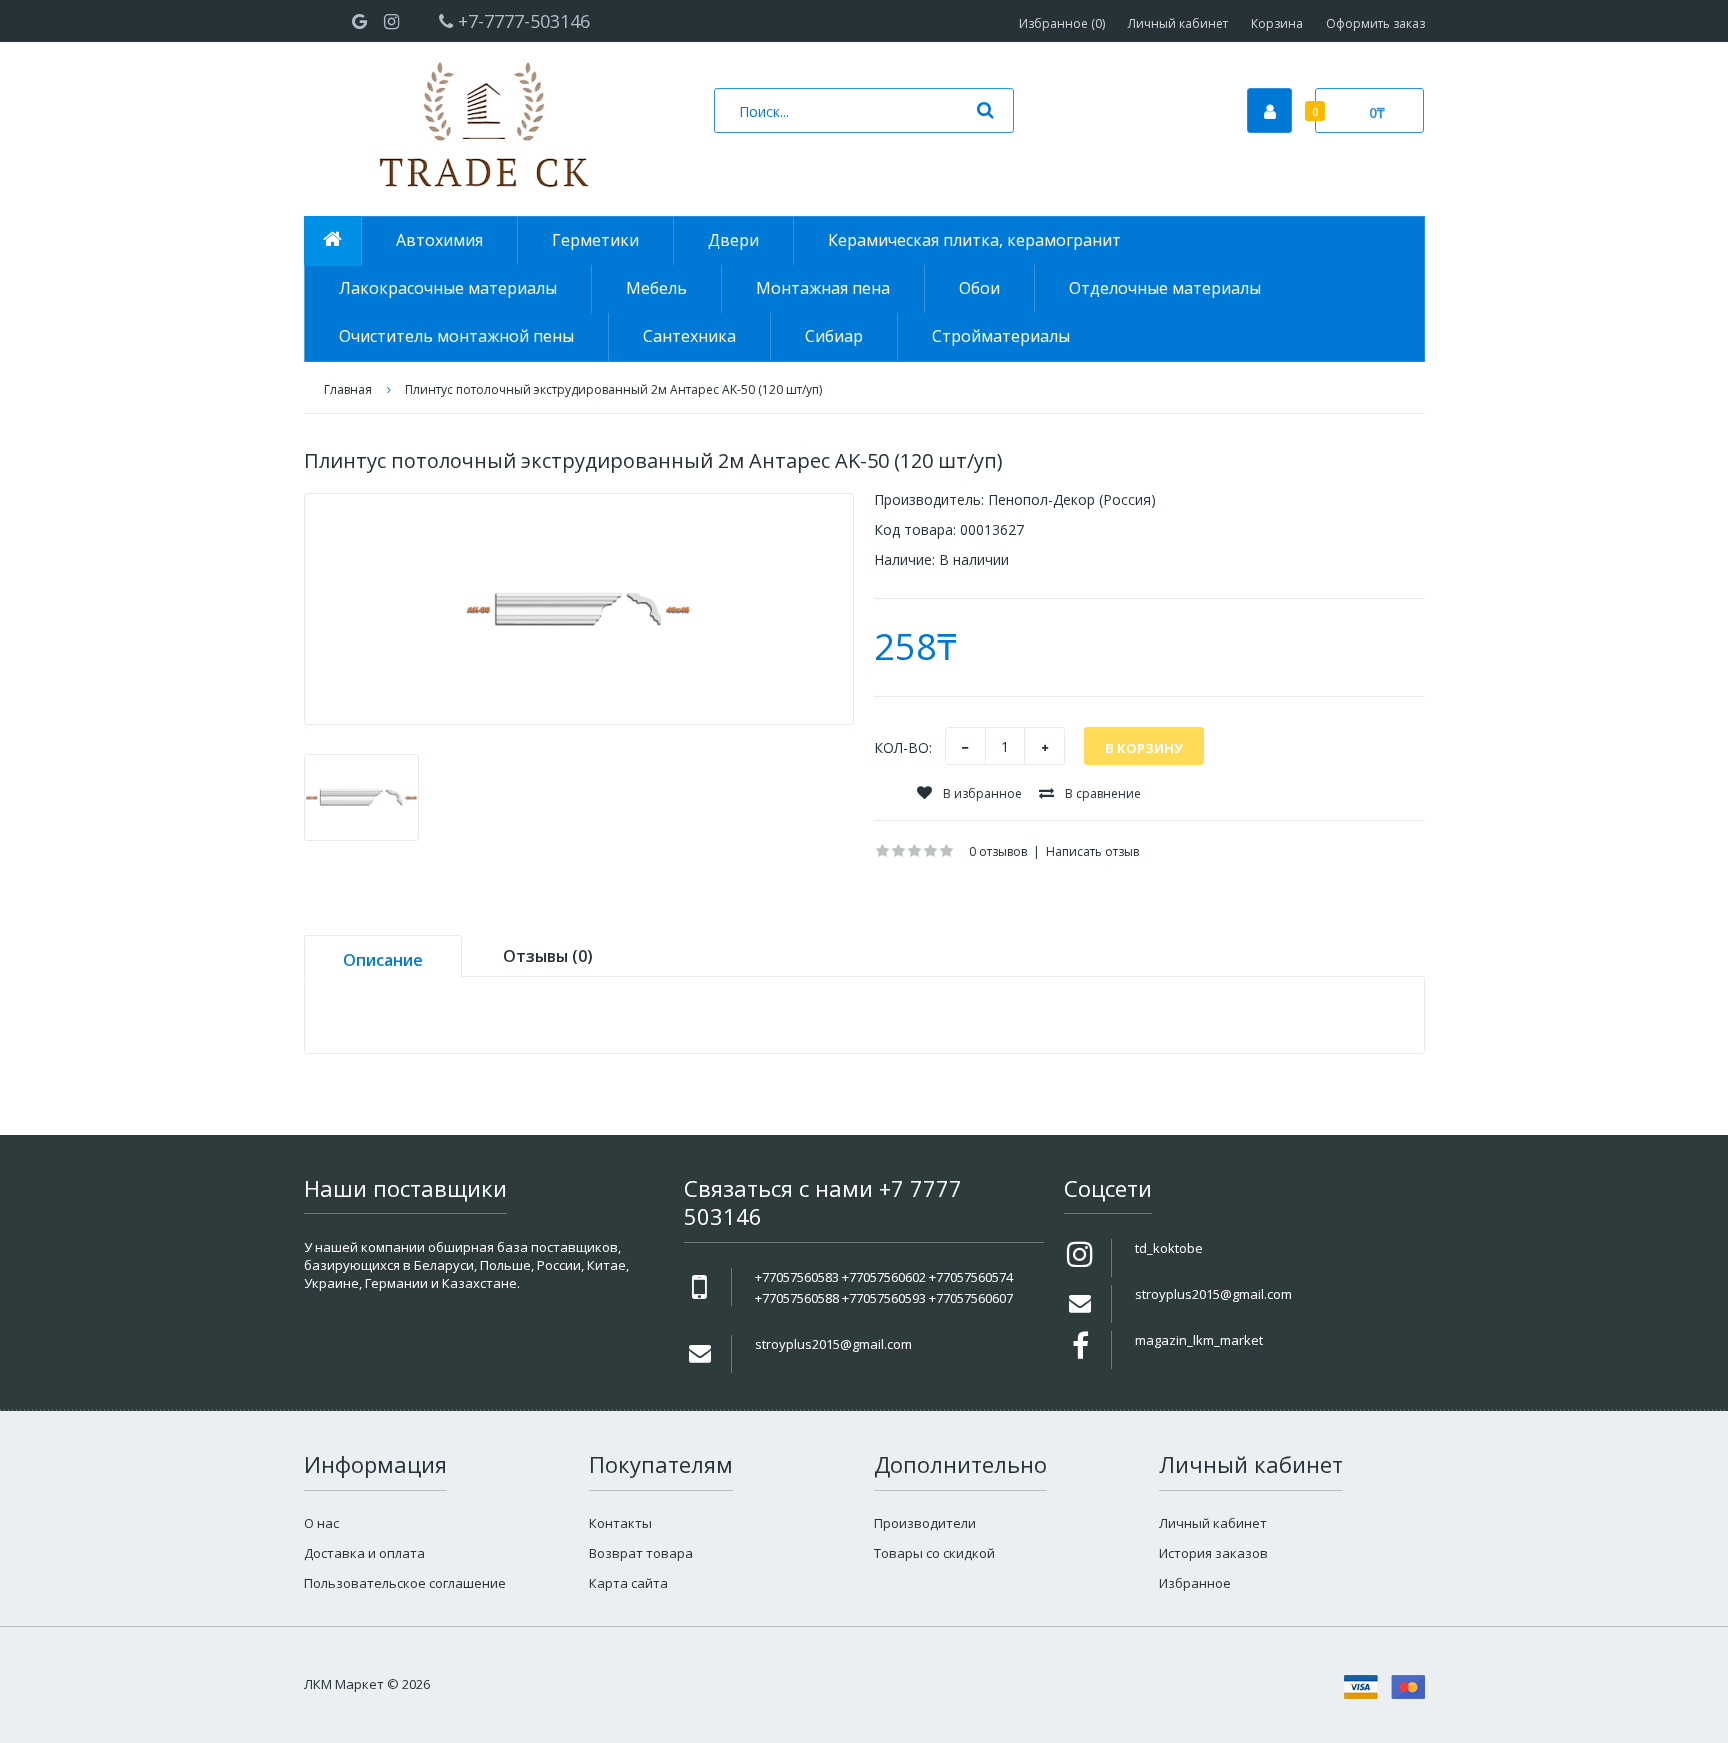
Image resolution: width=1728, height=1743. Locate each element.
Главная (348, 389)
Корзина (1277, 23)
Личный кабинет (1178, 23)
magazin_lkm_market (1199, 1340)
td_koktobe (1169, 1248)
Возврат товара (641, 1553)
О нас (321, 1523)
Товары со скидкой (934, 1553)
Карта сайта (628, 1583)
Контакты (620, 1523)
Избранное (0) (1062, 23)
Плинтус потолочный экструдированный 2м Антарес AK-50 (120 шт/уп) (613, 389)
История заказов (1213, 1553)
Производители (925, 1523)
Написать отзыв (1092, 851)
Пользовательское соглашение (405, 1583)
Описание (383, 960)
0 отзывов (998, 851)
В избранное (981, 793)
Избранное (1195, 1583)
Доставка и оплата (364, 1553)
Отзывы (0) (548, 956)
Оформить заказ (1375, 23)
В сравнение (1101, 793)
